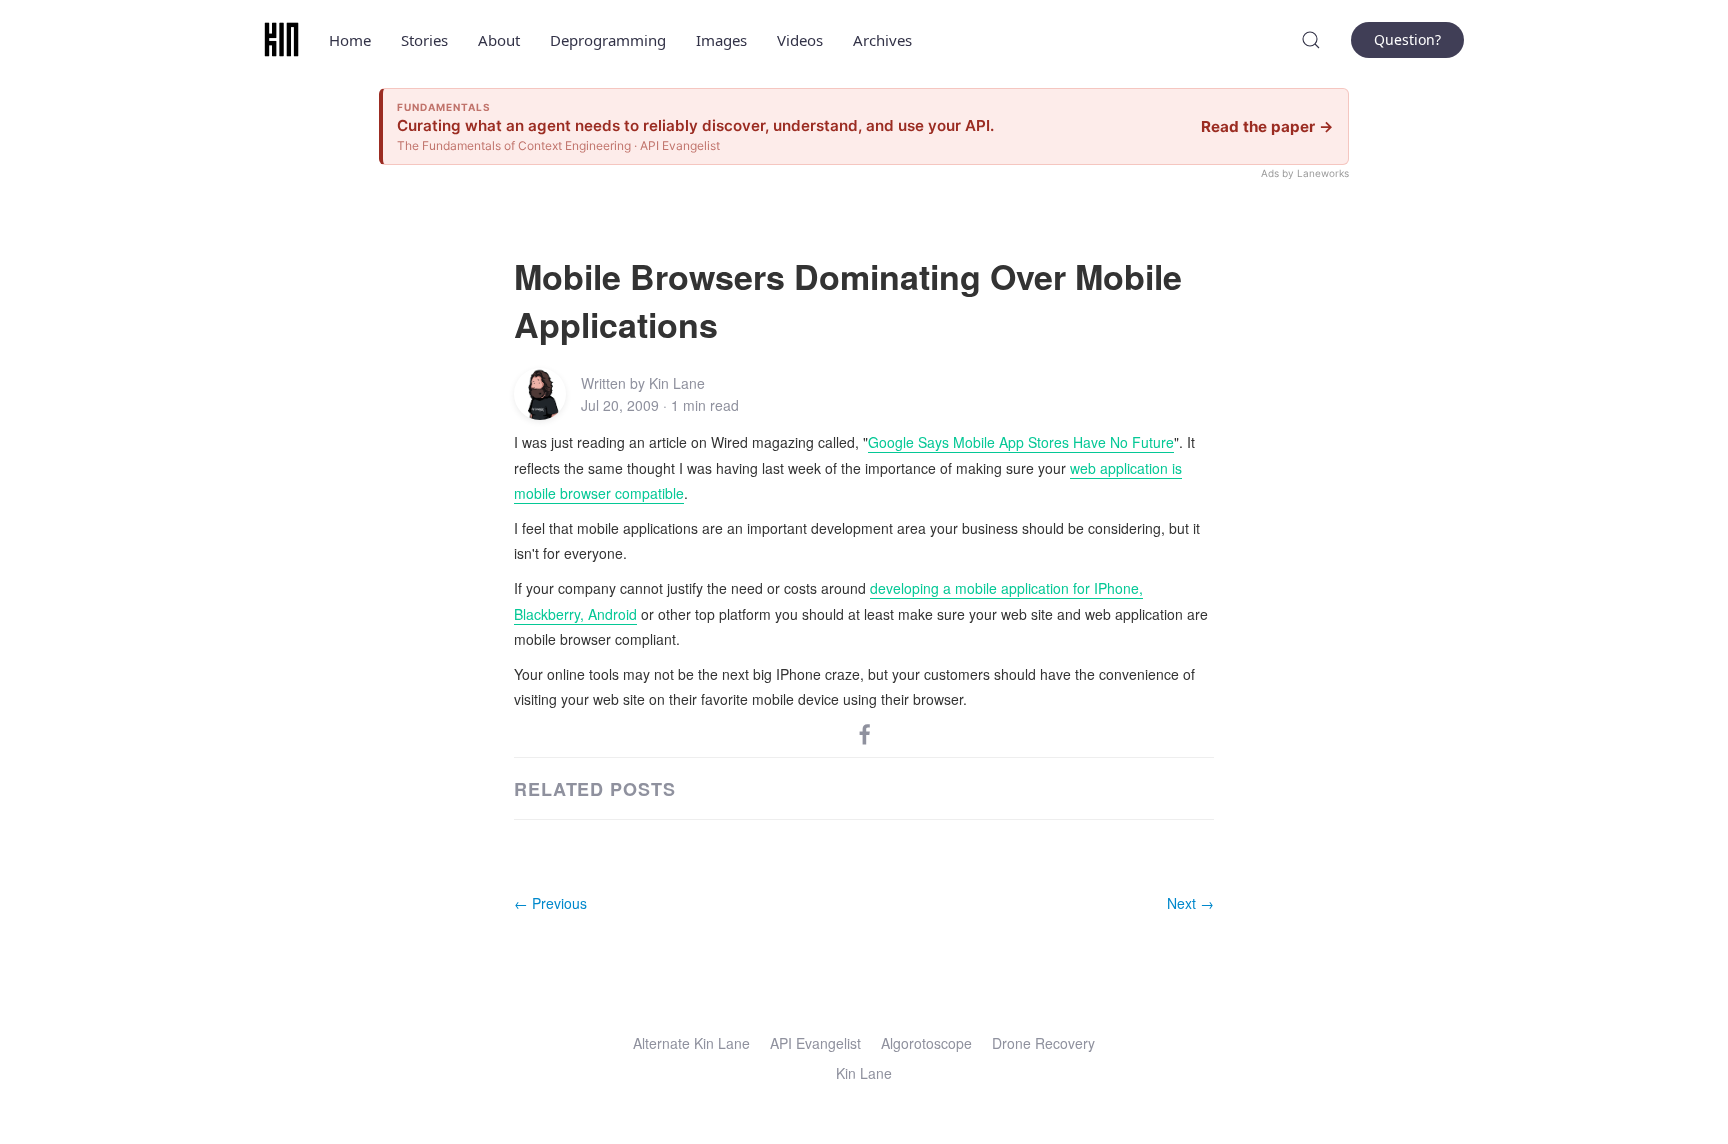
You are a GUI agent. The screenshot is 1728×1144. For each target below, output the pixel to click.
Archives (882, 40)
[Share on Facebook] (865, 732)
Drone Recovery (1043, 1043)
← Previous (550, 903)
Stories (424, 40)
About (499, 40)
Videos (800, 40)
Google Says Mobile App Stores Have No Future (1021, 442)
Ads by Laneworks (1305, 173)
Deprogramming (608, 40)
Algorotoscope (926, 1043)
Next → (1190, 903)
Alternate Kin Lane (691, 1043)
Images (721, 40)
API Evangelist (815, 1043)
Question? (1407, 39)
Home (350, 40)
